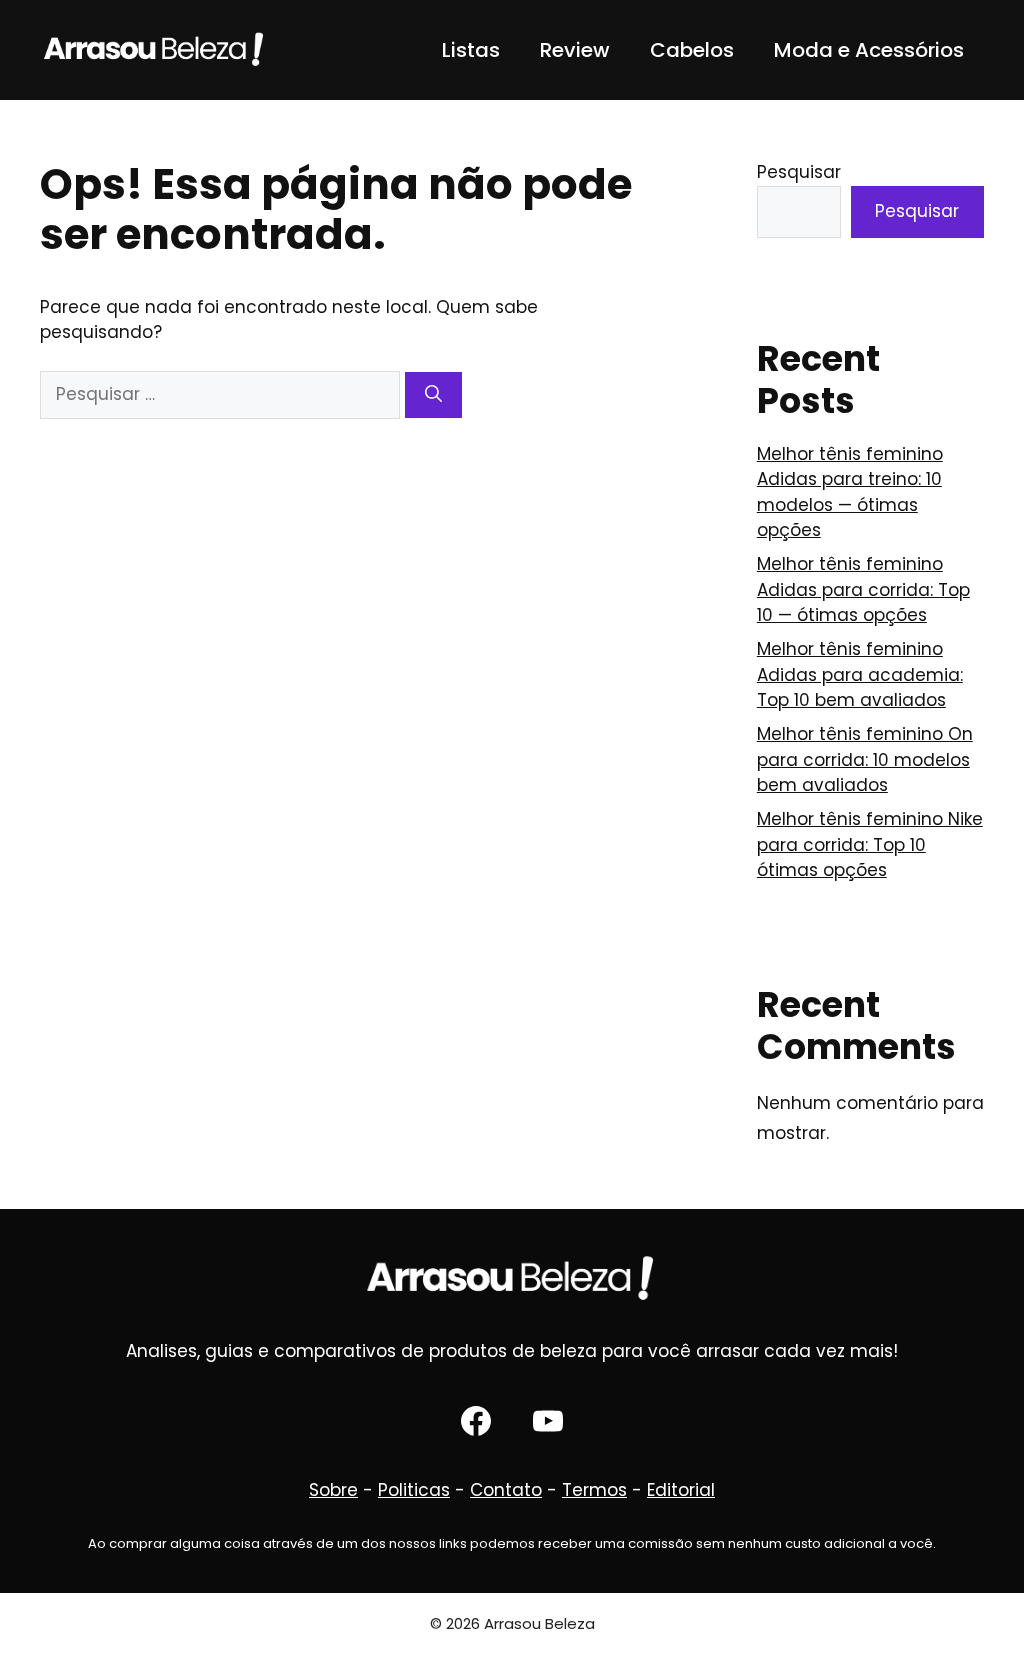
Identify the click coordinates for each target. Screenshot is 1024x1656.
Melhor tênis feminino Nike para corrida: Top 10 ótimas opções (870, 844)
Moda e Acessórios (869, 50)
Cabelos (692, 50)
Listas (471, 50)
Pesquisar (799, 172)
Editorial (681, 1490)
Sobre (333, 1490)
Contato (506, 1490)
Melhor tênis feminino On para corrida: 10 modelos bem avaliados (865, 759)
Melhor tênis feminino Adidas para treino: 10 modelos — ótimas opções (850, 492)
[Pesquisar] (433, 395)
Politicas (414, 1490)
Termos (594, 1490)
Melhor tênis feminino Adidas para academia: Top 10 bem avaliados (860, 674)
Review (575, 50)
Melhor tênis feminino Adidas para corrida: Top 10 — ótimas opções (863, 589)
